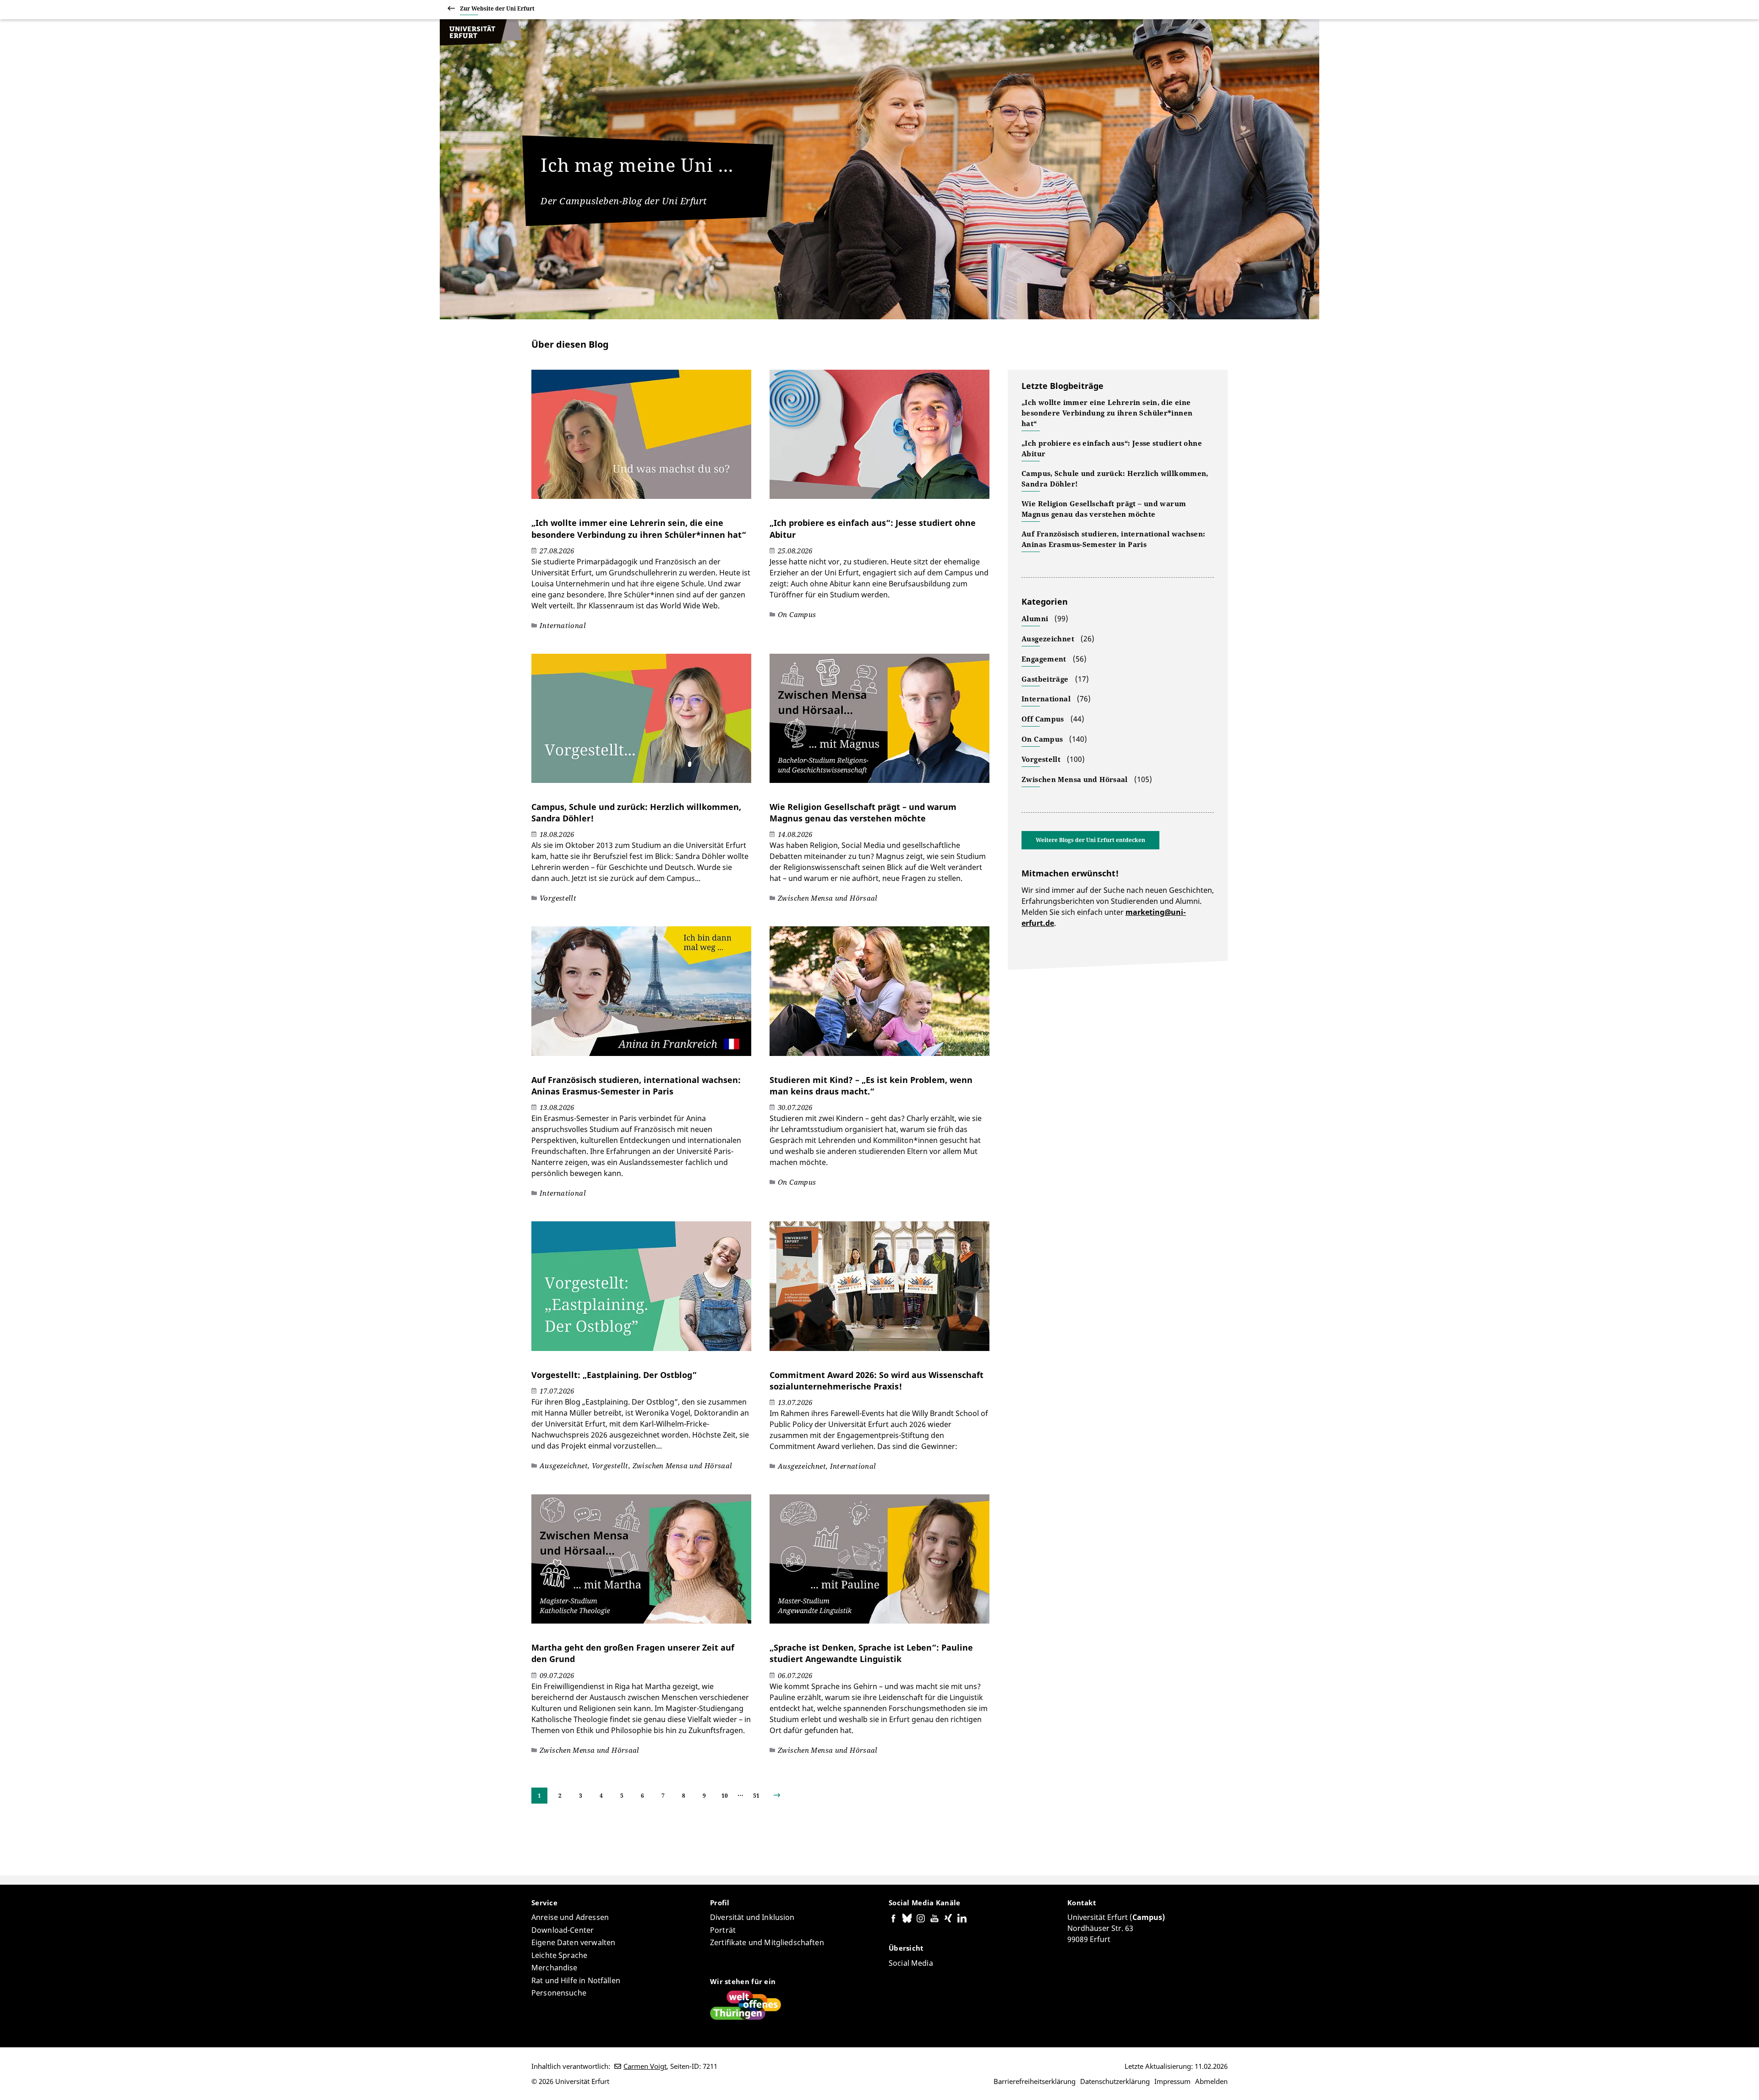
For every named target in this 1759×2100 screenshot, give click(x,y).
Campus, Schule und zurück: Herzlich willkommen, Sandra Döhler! (1115, 479)
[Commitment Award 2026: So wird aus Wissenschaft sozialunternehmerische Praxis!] (879, 1291)
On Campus (1042, 739)
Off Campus (1043, 719)
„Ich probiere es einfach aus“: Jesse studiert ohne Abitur (1112, 448)
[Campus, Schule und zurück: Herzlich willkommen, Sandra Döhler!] (641, 723)
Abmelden (1211, 2081)
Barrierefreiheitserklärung (1035, 2081)
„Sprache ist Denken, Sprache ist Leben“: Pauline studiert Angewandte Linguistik (871, 1653)
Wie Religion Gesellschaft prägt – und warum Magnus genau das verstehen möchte (863, 812)
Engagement (1044, 659)
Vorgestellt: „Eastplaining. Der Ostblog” (614, 1375)
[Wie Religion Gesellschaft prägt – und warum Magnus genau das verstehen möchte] (879, 723)
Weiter (784, 1796)
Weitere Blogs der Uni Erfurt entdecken (1090, 840)
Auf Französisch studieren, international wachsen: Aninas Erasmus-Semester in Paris (636, 1086)
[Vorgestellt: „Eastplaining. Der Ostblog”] (641, 1291)
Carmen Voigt (645, 2066)
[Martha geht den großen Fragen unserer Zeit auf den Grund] (641, 1564)
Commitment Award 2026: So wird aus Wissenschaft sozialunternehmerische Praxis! (877, 1381)
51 (756, 1796)
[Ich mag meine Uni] (481, 43)
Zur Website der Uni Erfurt (497, 8)
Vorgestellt (1041, 759)
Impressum (1172, 2081)
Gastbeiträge (1045, 679)
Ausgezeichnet (1048, 639)
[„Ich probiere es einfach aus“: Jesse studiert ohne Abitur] (879, 439)
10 (725, 1796)
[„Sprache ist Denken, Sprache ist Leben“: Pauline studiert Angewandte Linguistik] (879, 1564)
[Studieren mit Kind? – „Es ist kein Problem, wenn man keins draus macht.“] (879, 995)
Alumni (1035, 618)
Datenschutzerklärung (1115, 2081)
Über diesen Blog (570, 344)
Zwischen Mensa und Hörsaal (1075, 779)
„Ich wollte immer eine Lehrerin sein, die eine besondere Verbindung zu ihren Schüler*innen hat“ (639, 528)
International (1046, 699)
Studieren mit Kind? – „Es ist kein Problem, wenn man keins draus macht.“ (871, 1086)
